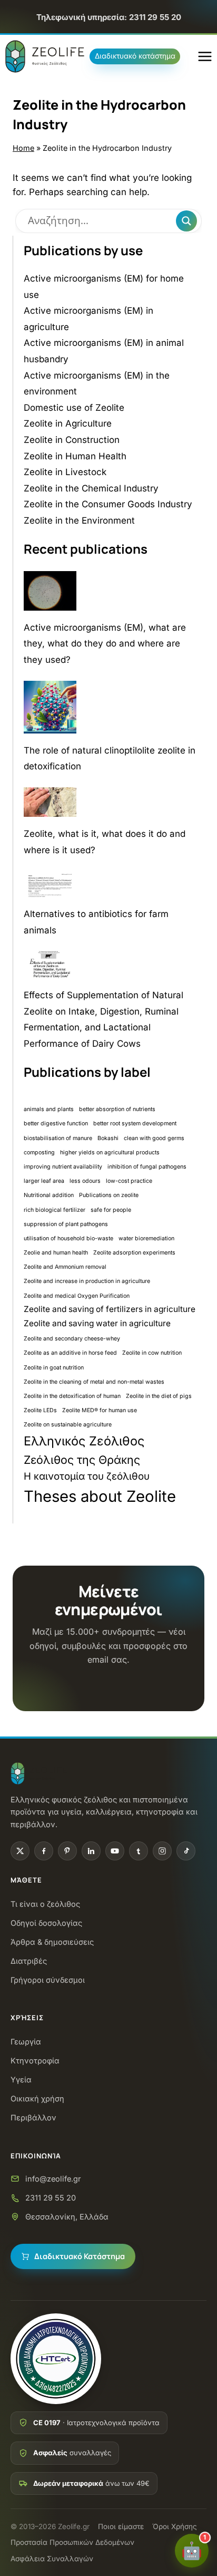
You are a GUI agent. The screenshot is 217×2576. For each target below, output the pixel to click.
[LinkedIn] (91, 1851)
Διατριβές (29, 1961)
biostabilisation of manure (58, 1138)
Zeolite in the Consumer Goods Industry (108, 504)
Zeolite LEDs (40, 1410)
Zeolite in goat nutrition (54, 1368)
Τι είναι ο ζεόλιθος (45, 1904)
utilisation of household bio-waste (68, 1238)
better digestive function (56, 1123)
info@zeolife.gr (53, 2179)
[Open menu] (205, 56)
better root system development (135, 1123)
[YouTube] (115, 1851)
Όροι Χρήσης (175, 2526)
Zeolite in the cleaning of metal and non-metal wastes (94, 1382)
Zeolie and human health (56, 1253)
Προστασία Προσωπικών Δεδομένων (72, 2542)
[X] (20, 1851)
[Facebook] (44, 1851)
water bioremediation (146, 1238)
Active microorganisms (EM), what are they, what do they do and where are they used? (105, 644)
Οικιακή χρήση (37, 2099)
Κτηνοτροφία (35, 2061)
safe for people (111, 1210)
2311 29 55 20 (51, 2198)
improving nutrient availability (63, 1167)
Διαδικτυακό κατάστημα (135, 56)
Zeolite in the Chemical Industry (91, 488)
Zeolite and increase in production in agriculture (87, 1281)
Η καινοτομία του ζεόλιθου (87, 1476)
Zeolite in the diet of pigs (159, 1396)
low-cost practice (129, 1181)
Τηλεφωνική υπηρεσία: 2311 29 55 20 (109, 17)
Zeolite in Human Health (75, 456)
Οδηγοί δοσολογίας (46, 1923)
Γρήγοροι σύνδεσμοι (48, 1980)
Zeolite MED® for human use (100, 1410)
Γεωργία (26, 2042)
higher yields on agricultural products (110, 1152)
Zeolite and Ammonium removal (65, 1267)
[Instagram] (162, 1851)
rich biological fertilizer (55, 1210)
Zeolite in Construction (72, 440)
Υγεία (21, 2080)
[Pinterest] (67, 1851)
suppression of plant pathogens (66, 1224)
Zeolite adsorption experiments (134, 1253)
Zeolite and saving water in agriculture (97, 1323)
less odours (85, 1181)
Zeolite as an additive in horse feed (70, 1353)
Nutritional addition (49, 1195)
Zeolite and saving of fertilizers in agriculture (110, 1309)
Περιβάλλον (33, 2117)
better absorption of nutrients (117, 1109)
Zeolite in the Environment (79, 520)
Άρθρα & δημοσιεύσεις (52, 1942)
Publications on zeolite (109, 1195)
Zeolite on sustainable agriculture (68, 1425)
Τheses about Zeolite (100, 1496)
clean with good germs (154, 1138)
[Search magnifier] (186, 221)
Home (23, 148)
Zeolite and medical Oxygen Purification (77, 1296)
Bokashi (108, 1138)
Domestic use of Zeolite (74, 408)
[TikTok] (186, 1851)
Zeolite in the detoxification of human (72, 1396)
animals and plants (49, 1109)
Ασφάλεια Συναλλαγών (52, 2559)
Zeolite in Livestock (65, 472)
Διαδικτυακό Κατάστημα (80, 2256)
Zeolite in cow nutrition (152, 1353)
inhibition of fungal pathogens (147, 1167)
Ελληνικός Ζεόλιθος (84, 1441)
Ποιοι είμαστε (121, 2526)
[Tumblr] (139, 1851)
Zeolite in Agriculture (68, 423)
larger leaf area (44, 1181)
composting (39, 1152)
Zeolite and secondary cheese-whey (72, 1339)
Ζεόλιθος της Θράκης (82, 1460)
